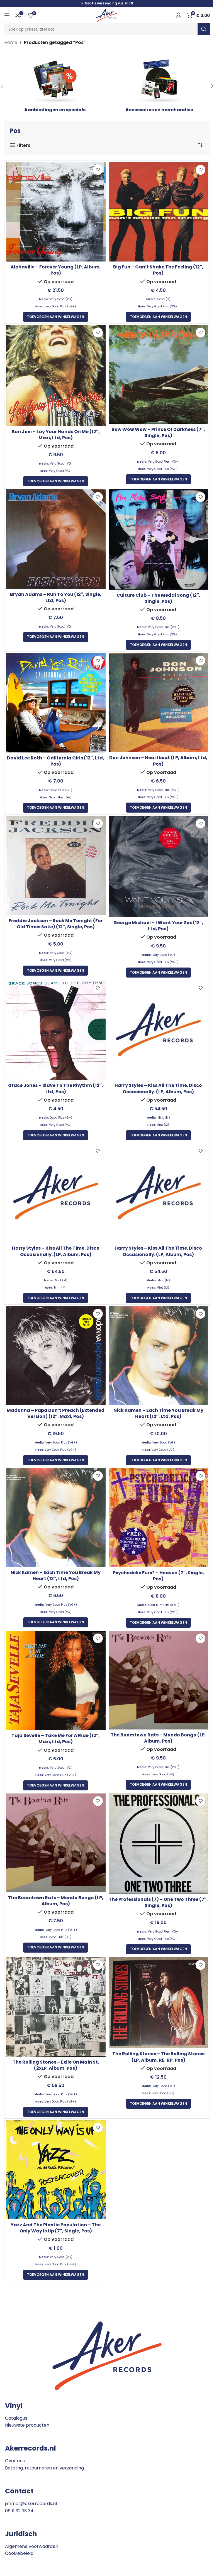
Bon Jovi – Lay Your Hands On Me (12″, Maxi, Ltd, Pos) (56, 435)
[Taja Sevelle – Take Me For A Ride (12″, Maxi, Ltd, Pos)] (56, 1681)
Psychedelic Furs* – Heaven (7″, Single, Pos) (158, 1576)
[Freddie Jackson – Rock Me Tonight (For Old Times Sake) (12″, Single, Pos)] (56, 866)
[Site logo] (107, 15)
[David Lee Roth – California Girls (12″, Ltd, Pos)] (56, 703)
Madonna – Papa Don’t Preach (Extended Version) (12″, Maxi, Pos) (56, 1413)
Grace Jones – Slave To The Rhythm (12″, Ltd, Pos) (56, 1088)
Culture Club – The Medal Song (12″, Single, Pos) (158, 598)
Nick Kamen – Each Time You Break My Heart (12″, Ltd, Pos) (158, 1413)
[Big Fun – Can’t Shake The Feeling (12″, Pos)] (159, 212)
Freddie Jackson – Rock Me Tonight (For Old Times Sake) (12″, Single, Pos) (56, 924)
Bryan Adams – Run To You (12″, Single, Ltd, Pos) (56, 597)
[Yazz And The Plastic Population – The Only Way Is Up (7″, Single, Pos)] (56, 2170)
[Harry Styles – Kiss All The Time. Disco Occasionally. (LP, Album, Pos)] (159, 1030)
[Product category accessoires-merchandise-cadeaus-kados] (159, 86)
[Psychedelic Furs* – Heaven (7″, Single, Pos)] (159, 1518)
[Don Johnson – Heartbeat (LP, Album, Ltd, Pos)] (159, 703)
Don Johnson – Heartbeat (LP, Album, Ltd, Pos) (158, 761)
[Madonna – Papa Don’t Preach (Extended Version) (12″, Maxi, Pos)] (56, 1355)
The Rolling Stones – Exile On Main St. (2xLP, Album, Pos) (56, 2065)
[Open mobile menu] (7, 15)
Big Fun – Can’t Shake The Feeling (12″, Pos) (158, 270)
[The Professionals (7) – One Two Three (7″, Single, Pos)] (159, 1844)
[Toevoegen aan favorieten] (98, 170)
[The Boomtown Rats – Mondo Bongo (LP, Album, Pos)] (159, 1680)
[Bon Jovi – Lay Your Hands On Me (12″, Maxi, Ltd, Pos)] (56, 376)
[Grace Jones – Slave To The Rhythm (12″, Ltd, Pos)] (56, 1030)
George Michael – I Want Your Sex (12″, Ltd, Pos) (158, 926)
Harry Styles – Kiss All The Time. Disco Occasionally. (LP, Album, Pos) (158, 1088)
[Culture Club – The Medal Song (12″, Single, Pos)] (159, 539)
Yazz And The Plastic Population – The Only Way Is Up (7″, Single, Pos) (56, 2228)
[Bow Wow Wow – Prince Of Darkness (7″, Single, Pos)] (159, 374)
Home (11, 42)
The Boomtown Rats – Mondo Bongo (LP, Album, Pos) (158, 1738)
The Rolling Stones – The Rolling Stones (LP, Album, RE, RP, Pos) (158, 2057)
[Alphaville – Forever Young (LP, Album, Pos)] (56, 212)
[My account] (179, 15)
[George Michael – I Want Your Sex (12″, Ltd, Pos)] (159, 867)
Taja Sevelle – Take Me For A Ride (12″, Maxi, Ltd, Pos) (56, 1739)
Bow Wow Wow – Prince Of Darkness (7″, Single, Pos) (158, 432)
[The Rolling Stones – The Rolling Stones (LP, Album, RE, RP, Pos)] (159, 2003)
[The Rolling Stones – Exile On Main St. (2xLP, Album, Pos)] (56, 2007)
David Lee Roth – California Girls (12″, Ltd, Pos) (56, 761)
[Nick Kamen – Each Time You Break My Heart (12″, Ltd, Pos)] (159, 1355)
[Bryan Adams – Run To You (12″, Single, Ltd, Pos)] (56, 539)
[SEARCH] (204, 29)
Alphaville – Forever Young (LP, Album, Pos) (56, 270)
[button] (56, 317)
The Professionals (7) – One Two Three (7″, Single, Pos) (158, 1902)
